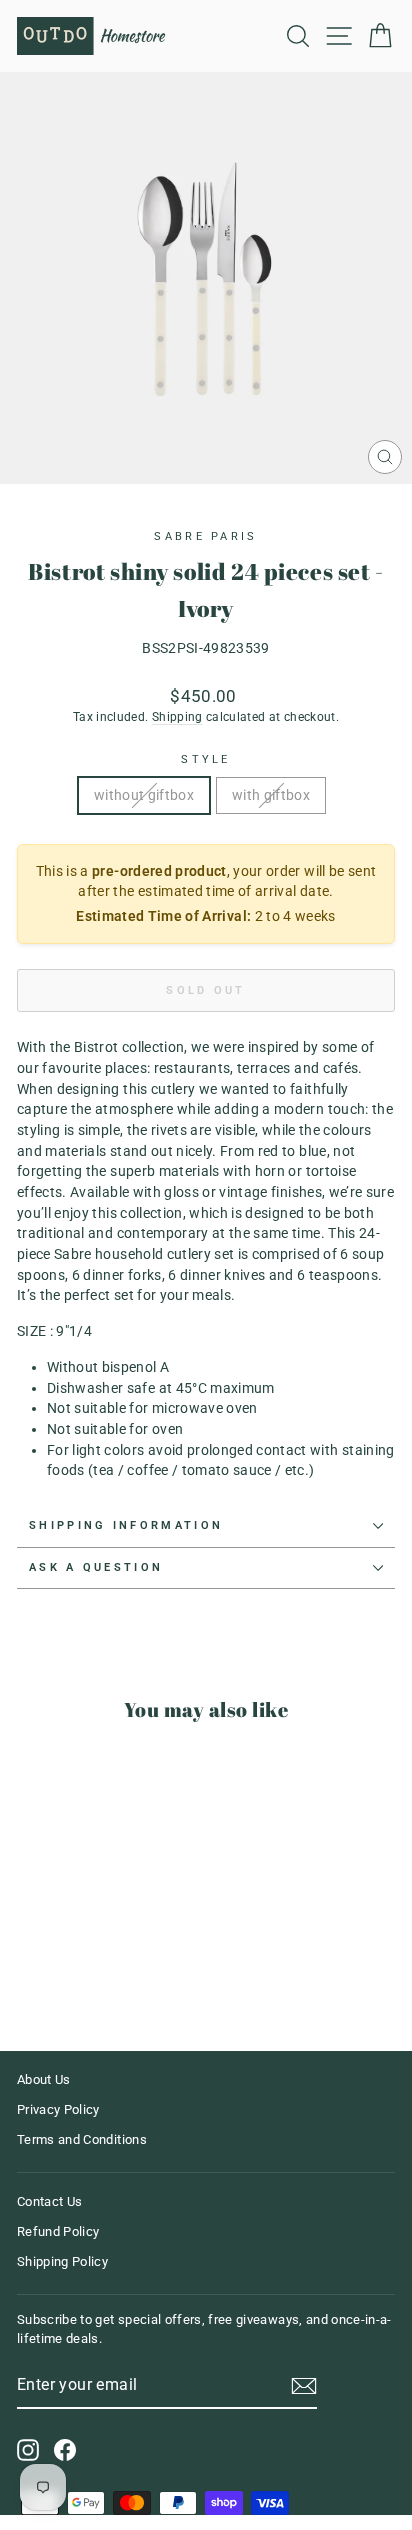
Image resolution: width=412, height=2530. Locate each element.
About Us (44, 2079)
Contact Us (49, 2201)
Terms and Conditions (82, 2139)
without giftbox (144, 795)
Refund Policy (58, 2231)
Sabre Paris (205, 536)
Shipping (177, 717)
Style (206, 759)
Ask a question (96, 1567)
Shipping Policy (62, 2261)
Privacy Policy (58, 2109)
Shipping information (126, 1525)
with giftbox (271, 795)
